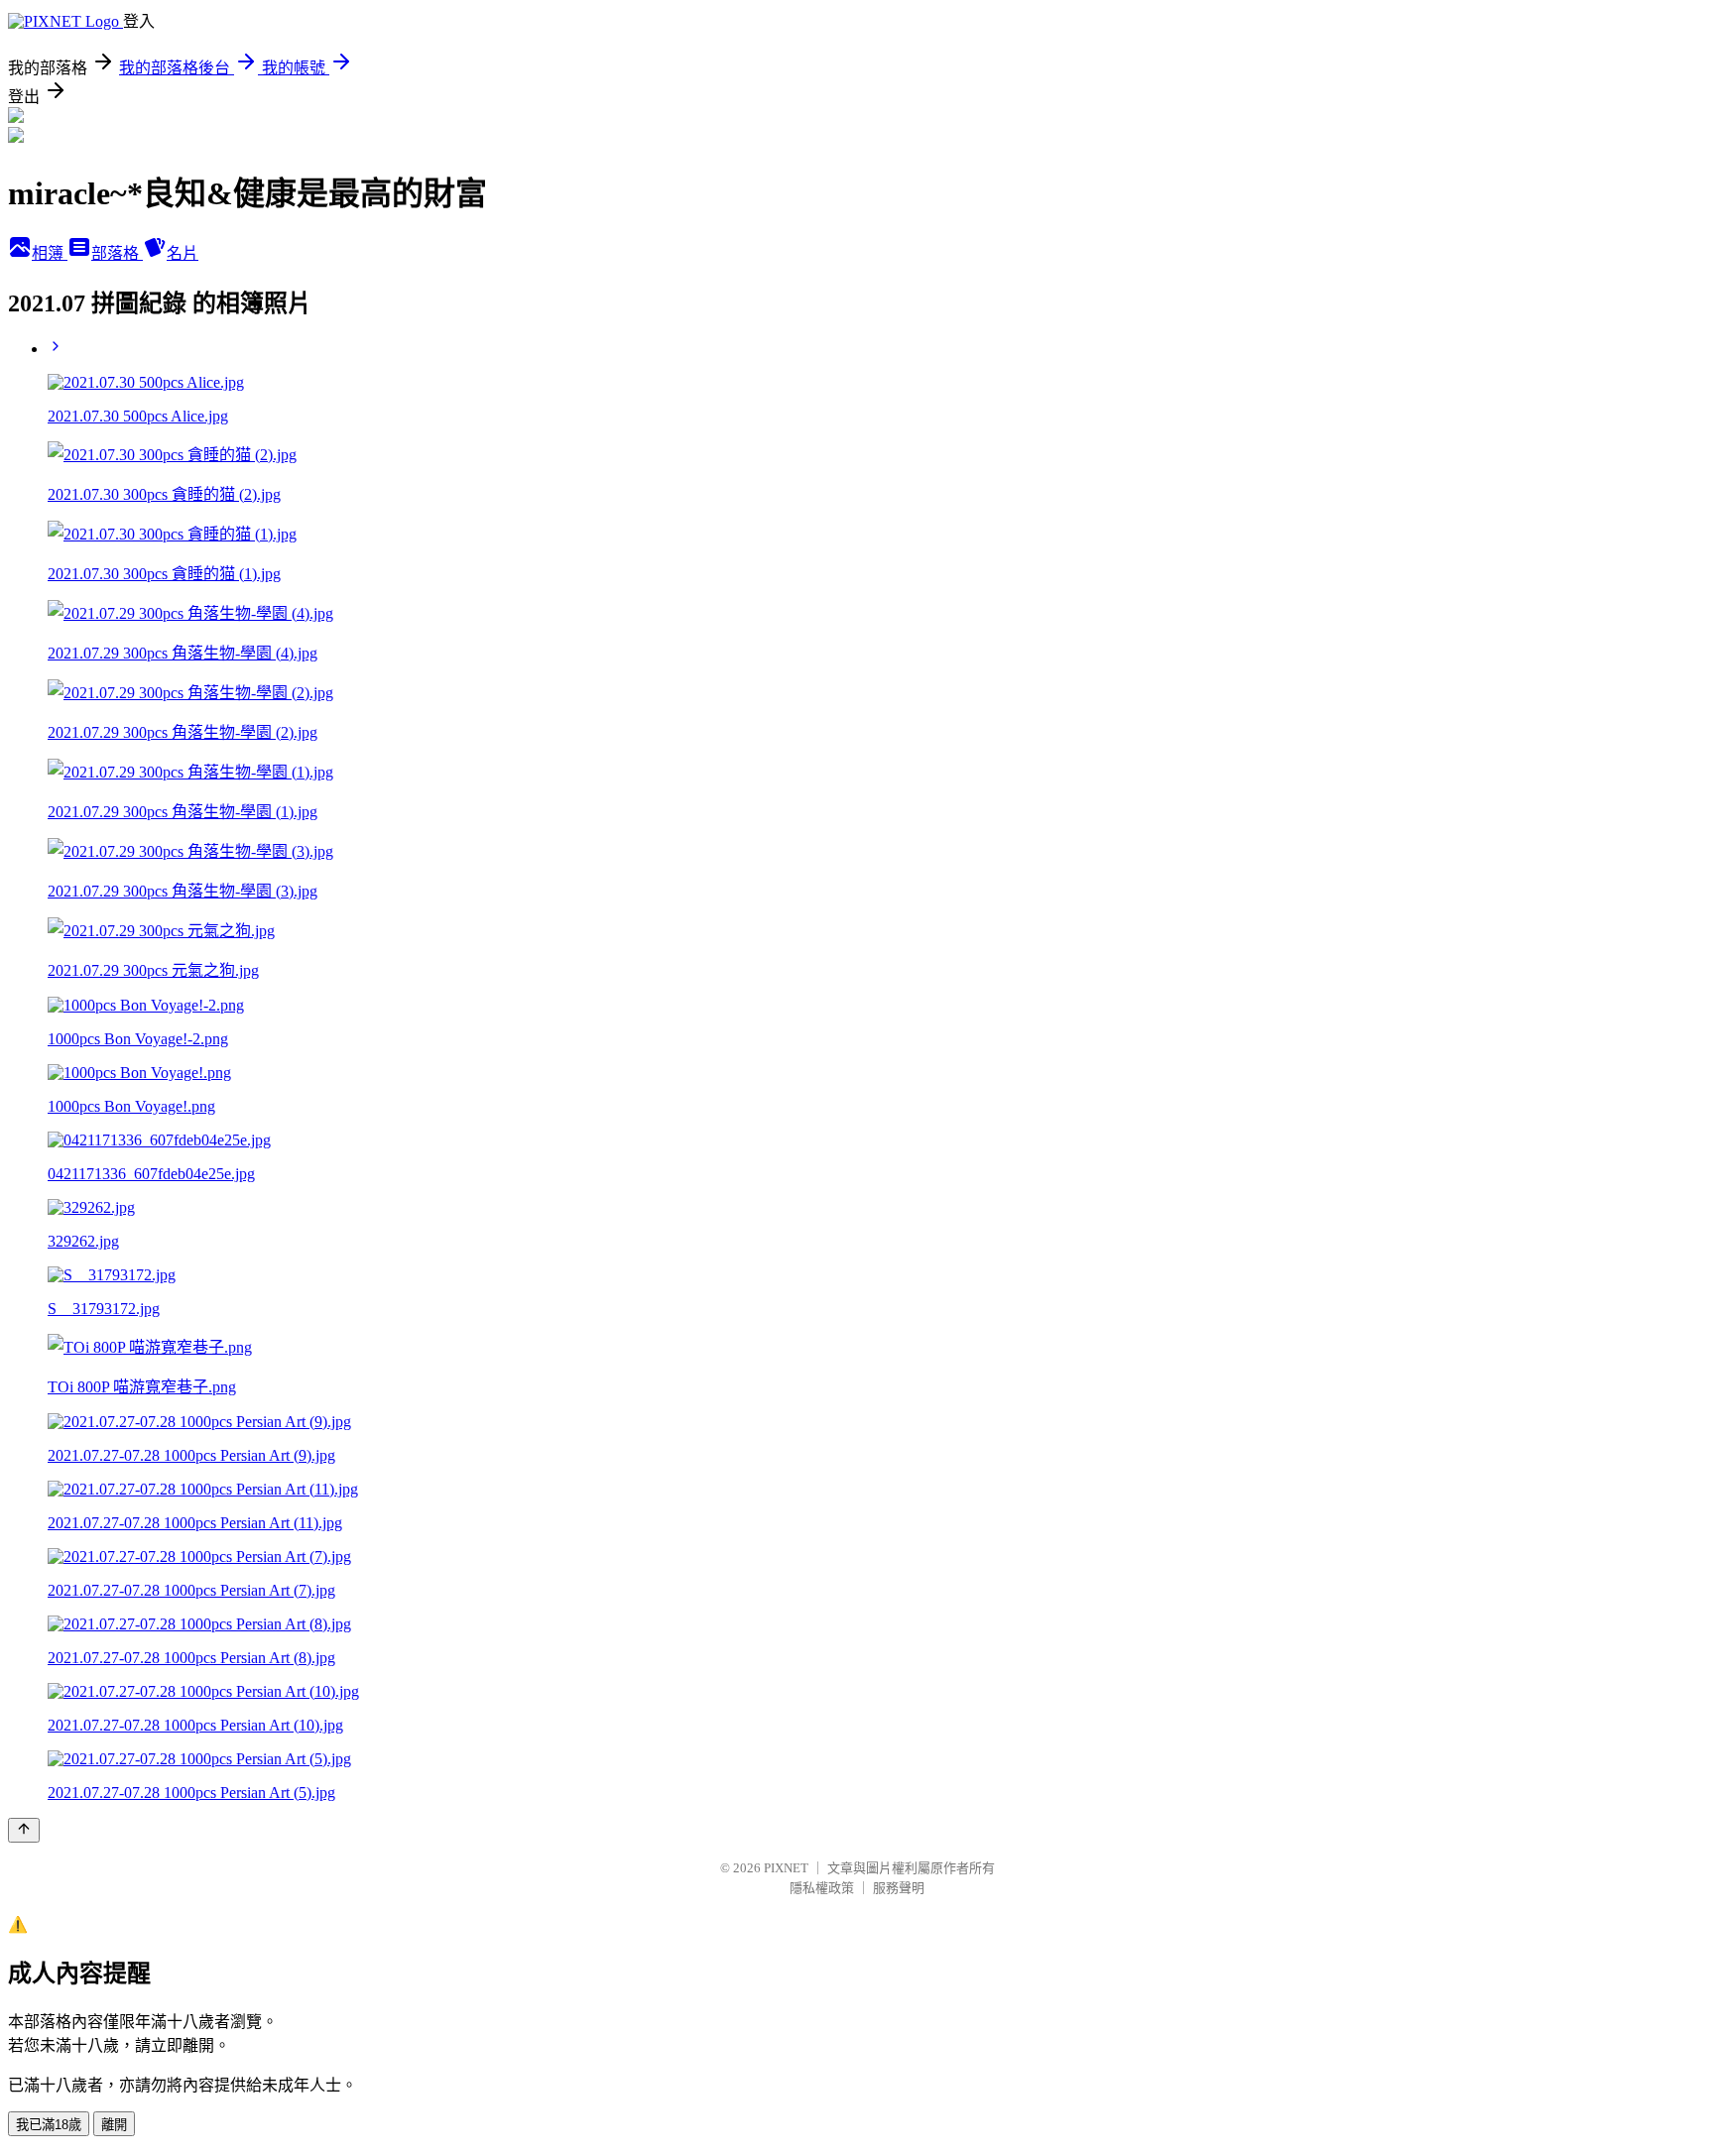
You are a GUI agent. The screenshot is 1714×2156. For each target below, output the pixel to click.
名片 (183, 253)
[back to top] (24, 1830)
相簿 (50, 253)
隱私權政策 (822, 1888)
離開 (114, 2125)
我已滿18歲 (49, 2125)
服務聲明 (899, 1888)
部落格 (117, 253)
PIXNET (786, 1868)
